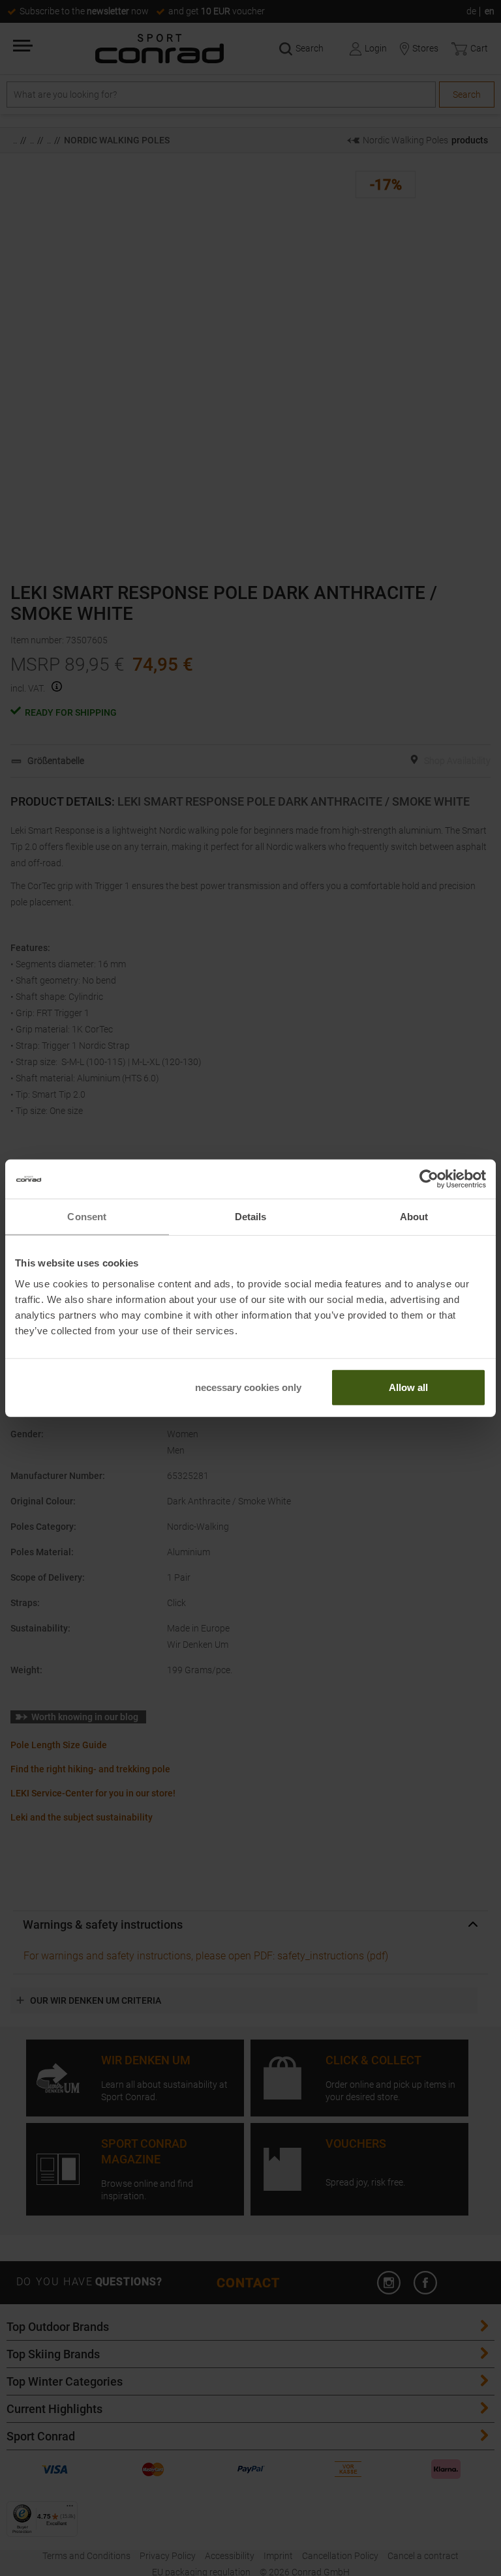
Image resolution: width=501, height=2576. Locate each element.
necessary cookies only (248, 1387)
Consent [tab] (87, 1217)
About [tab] (414, 1217)
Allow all (408, 1387)
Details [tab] (251, 1217)
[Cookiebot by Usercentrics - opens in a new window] (429, 1179)
